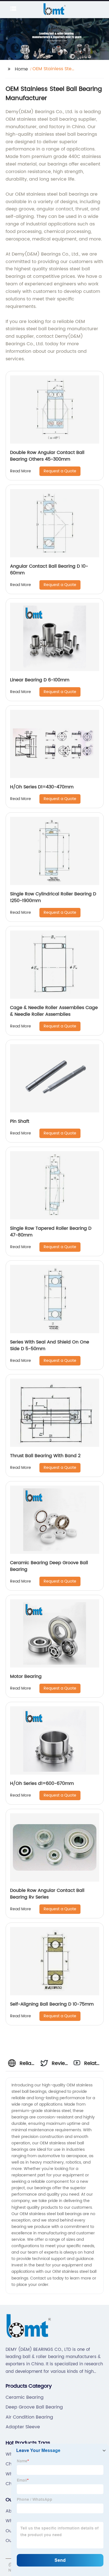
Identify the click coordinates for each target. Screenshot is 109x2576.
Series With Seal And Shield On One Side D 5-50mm (50, 1345)
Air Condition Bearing (29, 2417)
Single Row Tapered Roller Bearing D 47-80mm (51, 1232)
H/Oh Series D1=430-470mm (42, 787)
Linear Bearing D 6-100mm (40, 680)
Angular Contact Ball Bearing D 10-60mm (49, 570)
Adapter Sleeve (23, 2427)
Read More (21, 471)
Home (21, 69)
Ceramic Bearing (25, 2397)
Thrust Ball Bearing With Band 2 (45, 1456)
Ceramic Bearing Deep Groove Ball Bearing (49, 1566)
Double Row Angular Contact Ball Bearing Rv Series (47, 1894)
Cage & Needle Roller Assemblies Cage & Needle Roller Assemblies (54, 1011)
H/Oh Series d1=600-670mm (42, 1783)
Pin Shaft (20, 1121)
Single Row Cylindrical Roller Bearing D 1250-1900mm (53, 897)
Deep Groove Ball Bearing (34, 2407)
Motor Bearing (26, 1676)
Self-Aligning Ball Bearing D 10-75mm (52, 2004)
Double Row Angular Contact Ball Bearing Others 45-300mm (47, 456)
